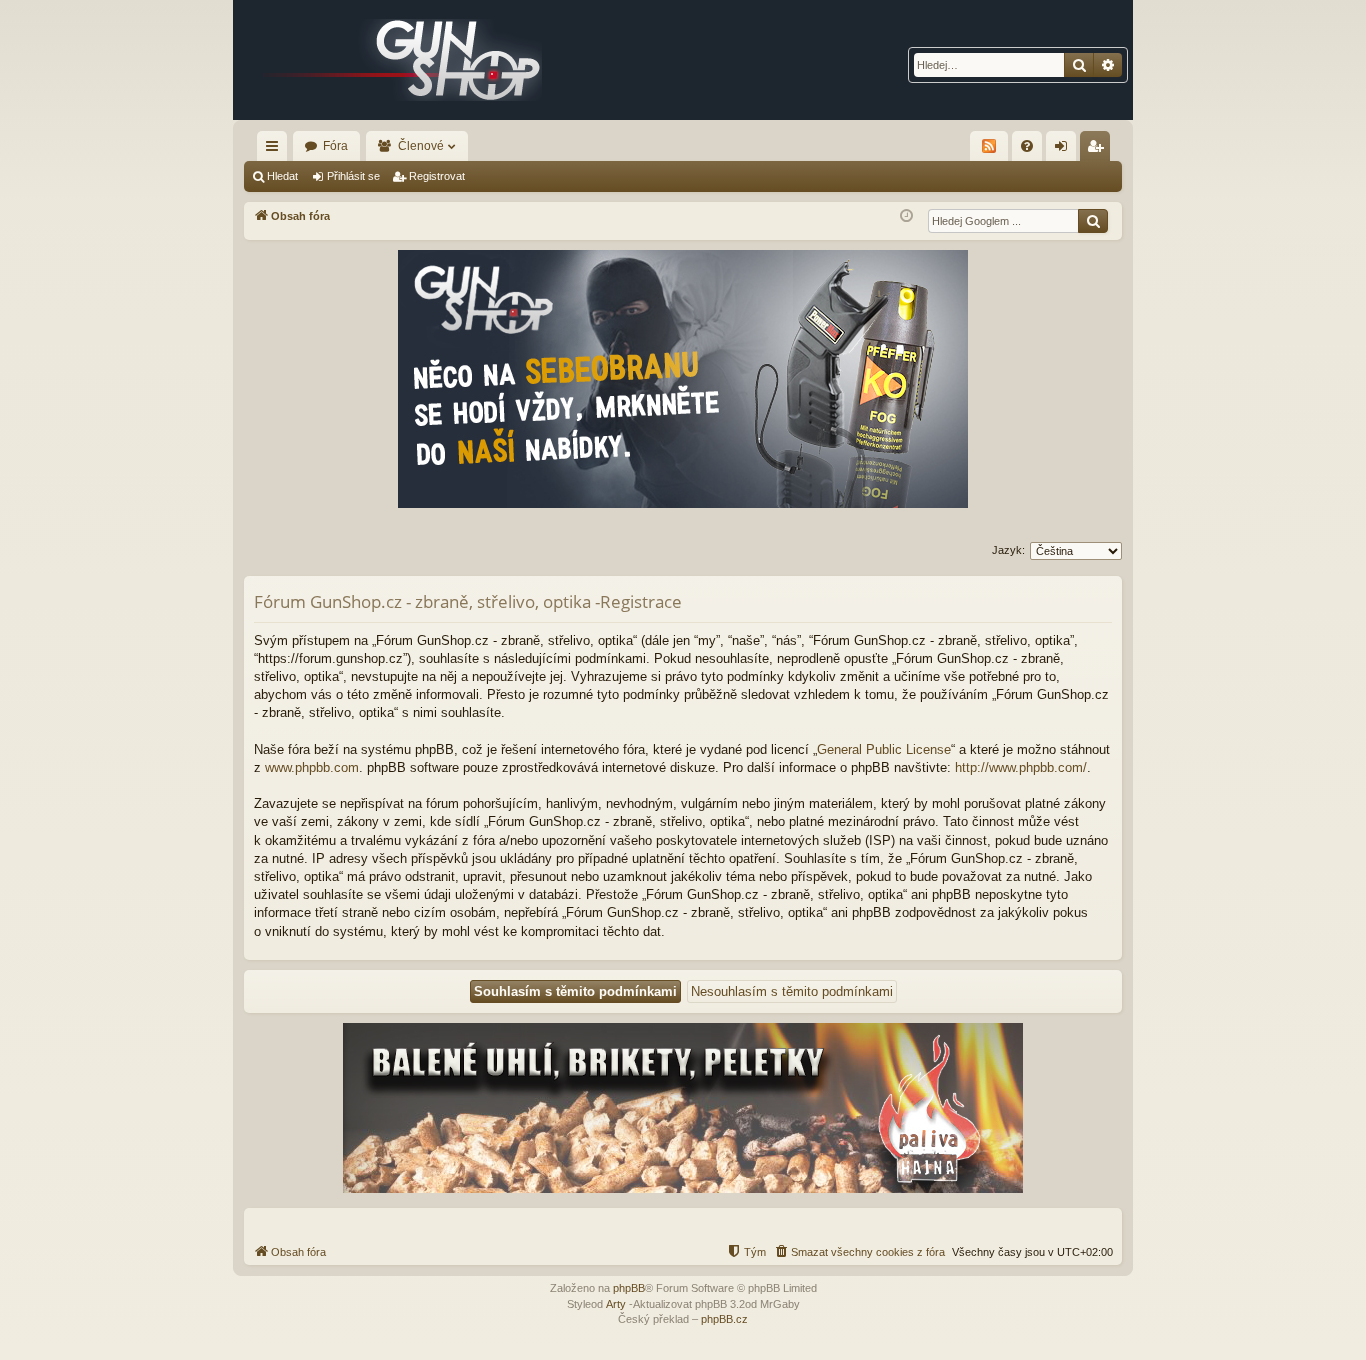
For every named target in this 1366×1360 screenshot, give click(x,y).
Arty (616, 1304)
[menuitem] (1027, 146)
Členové (421, 146)
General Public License (884, 749)
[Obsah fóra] (403, 60)
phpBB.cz (724, 1319)
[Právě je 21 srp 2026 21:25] (906, 216)
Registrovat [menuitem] (1099, 150)
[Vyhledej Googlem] (1093, 221)
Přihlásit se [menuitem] (1065, 150)
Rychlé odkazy (276, 150)
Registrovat (437, 176)
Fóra (335, 146)
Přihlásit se (353, 176)
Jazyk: (1008, 550)
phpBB (629, 1288)
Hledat (282, 176)
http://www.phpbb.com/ (1021, 767)
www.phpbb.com (312, 767)
